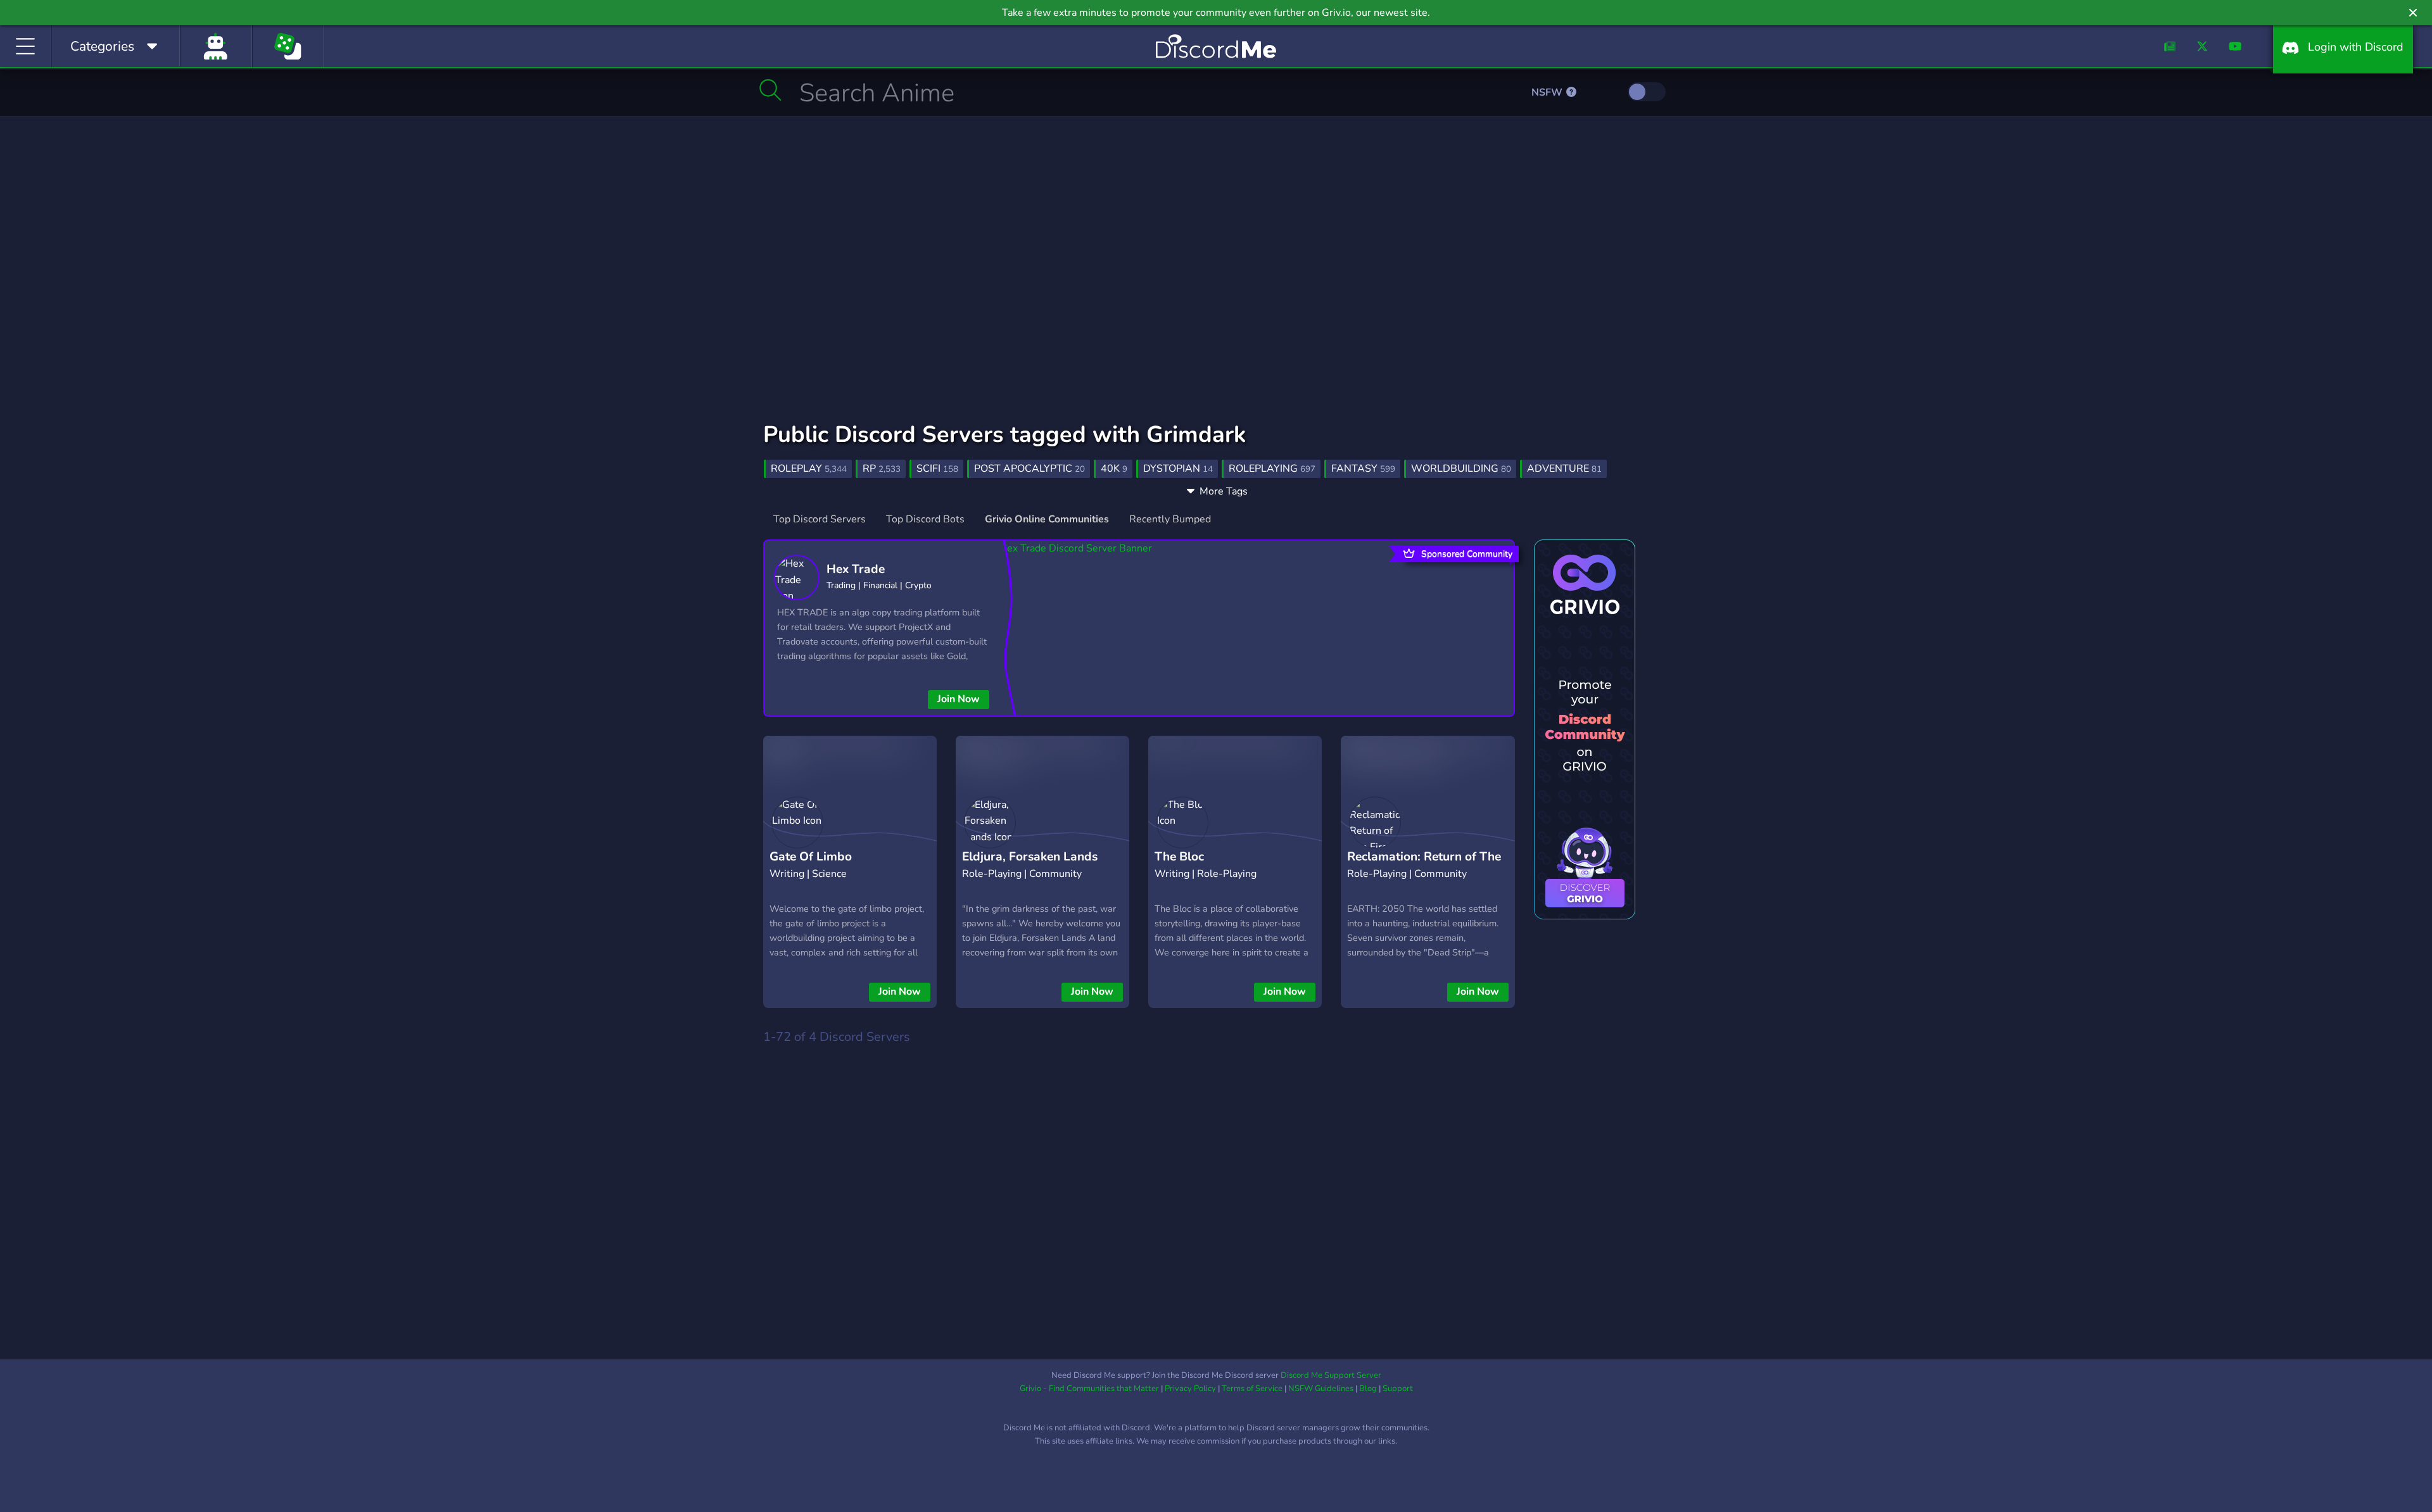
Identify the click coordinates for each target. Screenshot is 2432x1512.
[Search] (770, 90)
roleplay (809, 469)
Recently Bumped (1170, 519)
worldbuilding (1461, 469)
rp (882, 469)
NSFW (1548, 92)
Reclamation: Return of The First (1424, 866)
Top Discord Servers (820, 519)
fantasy (1363, 469)
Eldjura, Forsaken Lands (1030, 857)
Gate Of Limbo (811, 857)
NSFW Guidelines (1321, 1389)
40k (1114, 469)
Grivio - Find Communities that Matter (1089, 1389)
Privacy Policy (1190, 1389)
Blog (1368, 1389)
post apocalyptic (1029, 469)
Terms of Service (1252, 1389)
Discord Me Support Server (1331, 1375)
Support (1398, 1389)
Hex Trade (856, 569)
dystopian (1178, 469)
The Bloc (1179, 857)
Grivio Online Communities (1047, 519)
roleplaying (1272, 469)
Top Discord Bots (925, 519)
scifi (937, 469)
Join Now (959, 699)
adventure (1564, 469)
